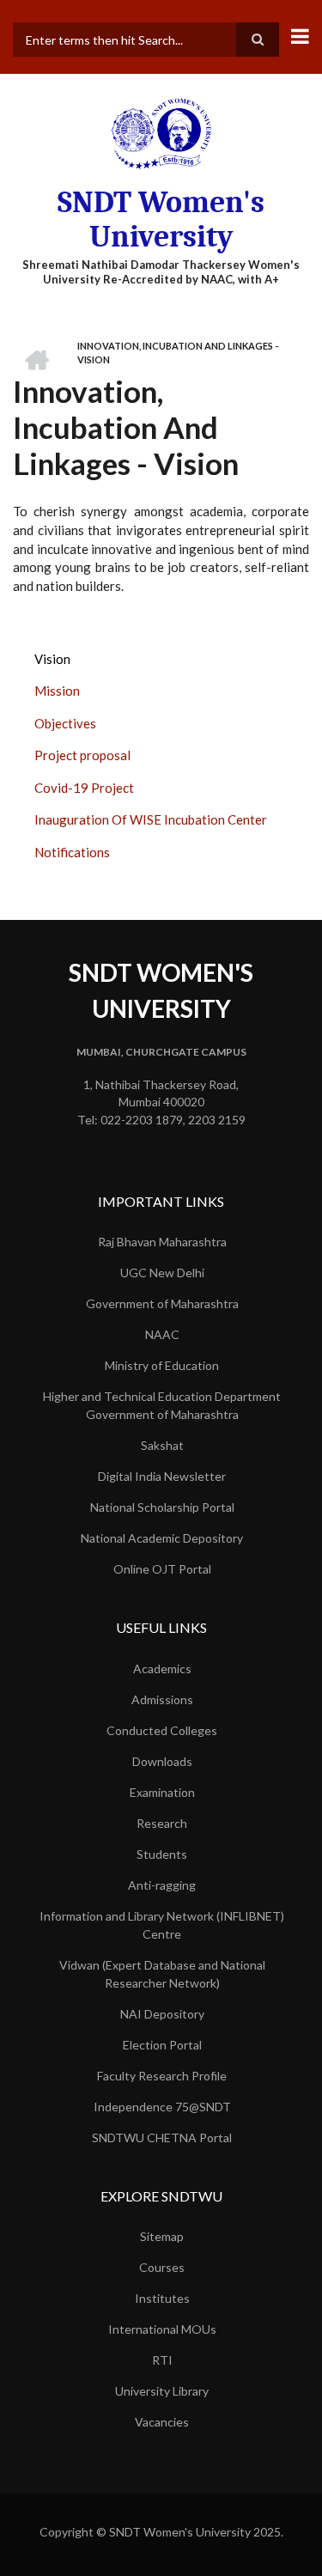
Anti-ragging (162, 1885)
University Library (162, 2391)
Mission (57, 691)
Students (162, 1854)
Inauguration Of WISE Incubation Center (151, 819)
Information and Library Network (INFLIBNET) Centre (162, 1925)
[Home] (161, 133)
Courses (162, 2267)
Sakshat (162, 1445)
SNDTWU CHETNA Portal (162, 2138)
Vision (52, 659)
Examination (162, 1792)
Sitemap (162, 2236)
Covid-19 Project (84, 788)
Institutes (162, 2298)
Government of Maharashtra (162, 1303)
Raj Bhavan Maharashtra (162, 1242)
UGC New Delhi (162, 1273)
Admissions (162, 1699)
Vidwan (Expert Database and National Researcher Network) (162, 1974)
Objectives (65, 723)
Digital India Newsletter (162, 1476)
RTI (162, 2360)
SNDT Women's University (161, 219)
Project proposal (82, 755)
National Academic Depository (162, 1538)
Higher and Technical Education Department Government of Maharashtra (162, 1405)
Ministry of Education (162, 1365)
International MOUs (162, 2329)
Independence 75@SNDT (162, 2107)
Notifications (72, 852)
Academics (162, 1669)
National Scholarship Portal (162, 1507)
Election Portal (162, 2045)
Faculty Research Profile (162, 2076)
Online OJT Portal (162, 1569)
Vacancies (162, 2422)
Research (162, 1823)
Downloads (162, 1761)
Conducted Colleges (162, 1730)
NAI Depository (162, 2014)
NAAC (162, 1334)
